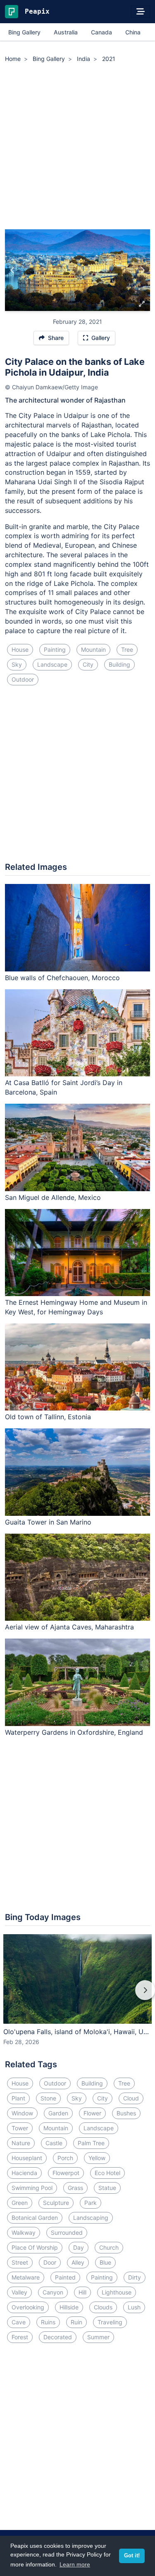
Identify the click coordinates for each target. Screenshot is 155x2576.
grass (75, 2188)
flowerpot (66, 2173)
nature (21, 2143)
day (79, 2247)
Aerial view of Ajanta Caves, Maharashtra (69, 1627)
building (119, 664)
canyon (53, 2292)
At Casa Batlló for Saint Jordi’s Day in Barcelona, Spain (64, 1087)
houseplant (27, 2158)
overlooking (28, 2307)
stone (48, 2098)
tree (127, 649)
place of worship (35, 2247)
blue (105, 2262)
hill (82, 2292)
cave (19, 2322)
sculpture (56, 2203)
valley (19, 2292)
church (109, 2247)
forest (20, 2337)
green (20, 2203)
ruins (48, 2322)
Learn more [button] (75, 2564)
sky (17, 664)
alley (78, 2262)
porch (65, 2158)
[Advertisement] (77, 147)
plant (18, 2098)
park (91, 2203)
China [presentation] (133, 32)
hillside (69, 2307)
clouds (103, 2307)
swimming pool (32, 2188)
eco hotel (107, 2173)
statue (107, 2188)
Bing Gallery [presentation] (24, 32)
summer (98, 2337)
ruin (76, 2322)
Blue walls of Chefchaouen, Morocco (62, 978)
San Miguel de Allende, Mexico (53, 1197)
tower (20, 2128)
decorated (58, 2337)
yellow (97, 2158)
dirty (135, 2277)
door (50, 2262)
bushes (126, 2113)
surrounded (67, 2232)
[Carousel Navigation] (77, 1996)
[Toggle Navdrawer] (141, 12)
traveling (110, 2322)
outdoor (23, 679)
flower (92, 2113)
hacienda (24, 2173)
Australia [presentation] (66, 32)
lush (134, 2307)
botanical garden (35, 2218)
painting (55, 649)
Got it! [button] (132, 2556)
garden (58, 2113)
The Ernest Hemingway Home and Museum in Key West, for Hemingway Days (76, 1307)
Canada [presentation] (101, 32)
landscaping (91, 2218)
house (20, 649)
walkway (24, 2232)
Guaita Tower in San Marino (48, 1522)
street (20, 2262)
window (22, 2113)
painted (65, 2277)
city (88, 664)
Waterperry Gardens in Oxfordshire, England (74, 1732)
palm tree (91, 2143)
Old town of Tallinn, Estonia (48, 1417)
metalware (26, 2277)
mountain (93, 649)
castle (54, 2143)
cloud (131, 2098)
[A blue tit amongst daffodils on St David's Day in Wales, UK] (142, 270)
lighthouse (117, 2292)
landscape (52, 664)
